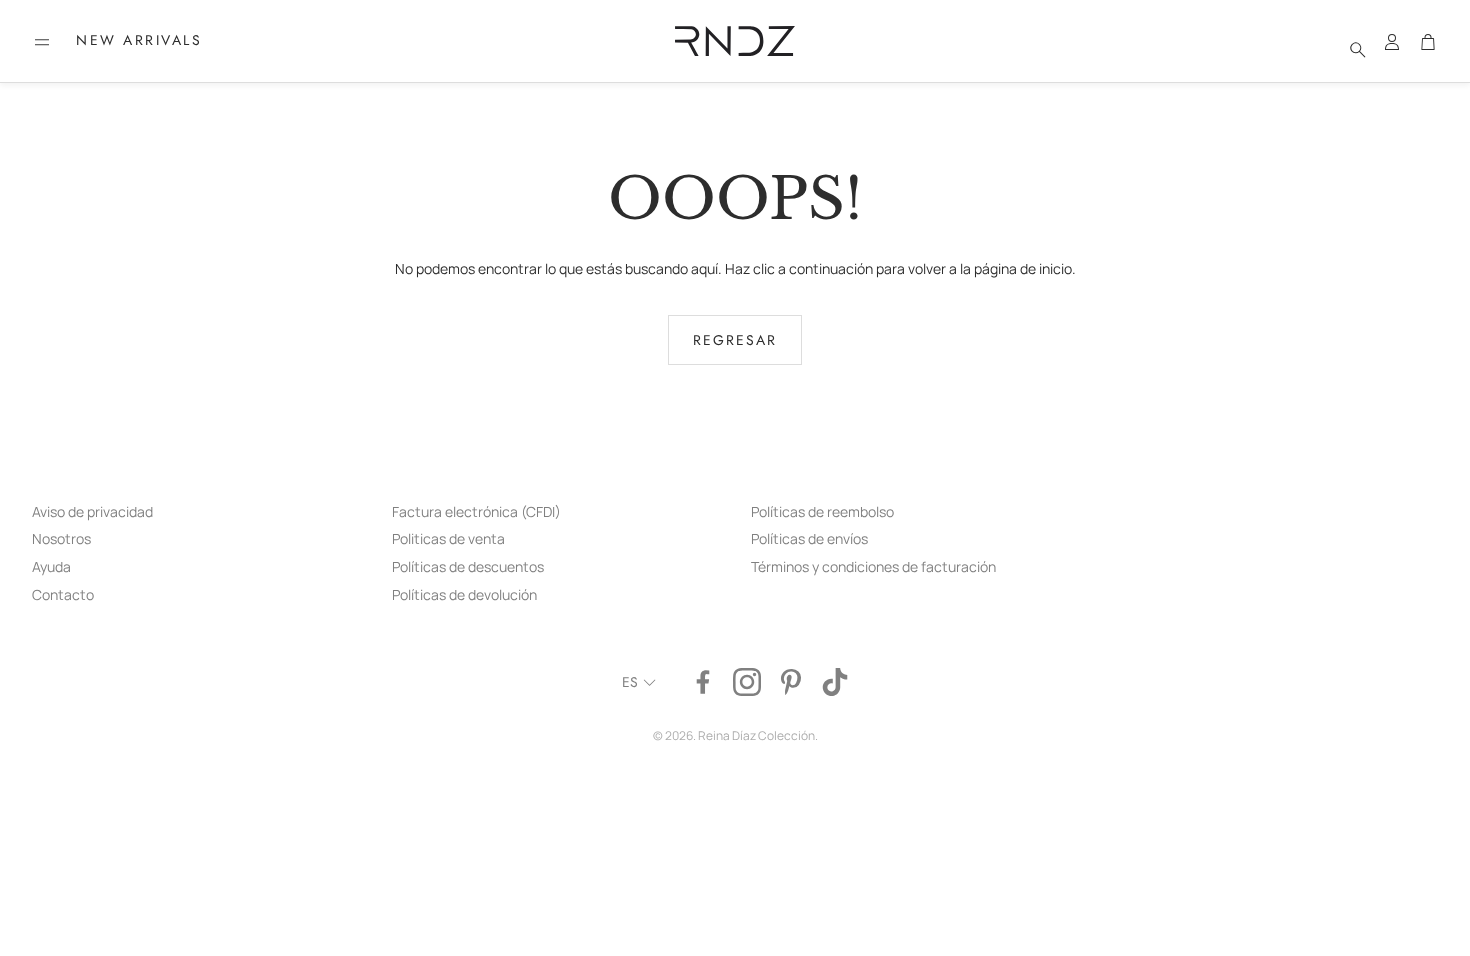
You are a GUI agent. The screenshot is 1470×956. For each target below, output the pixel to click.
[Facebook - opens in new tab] (703, 682)
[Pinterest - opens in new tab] (791, 682)
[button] (42, 42)
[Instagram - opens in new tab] (747, 682)
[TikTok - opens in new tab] (835, 682)
